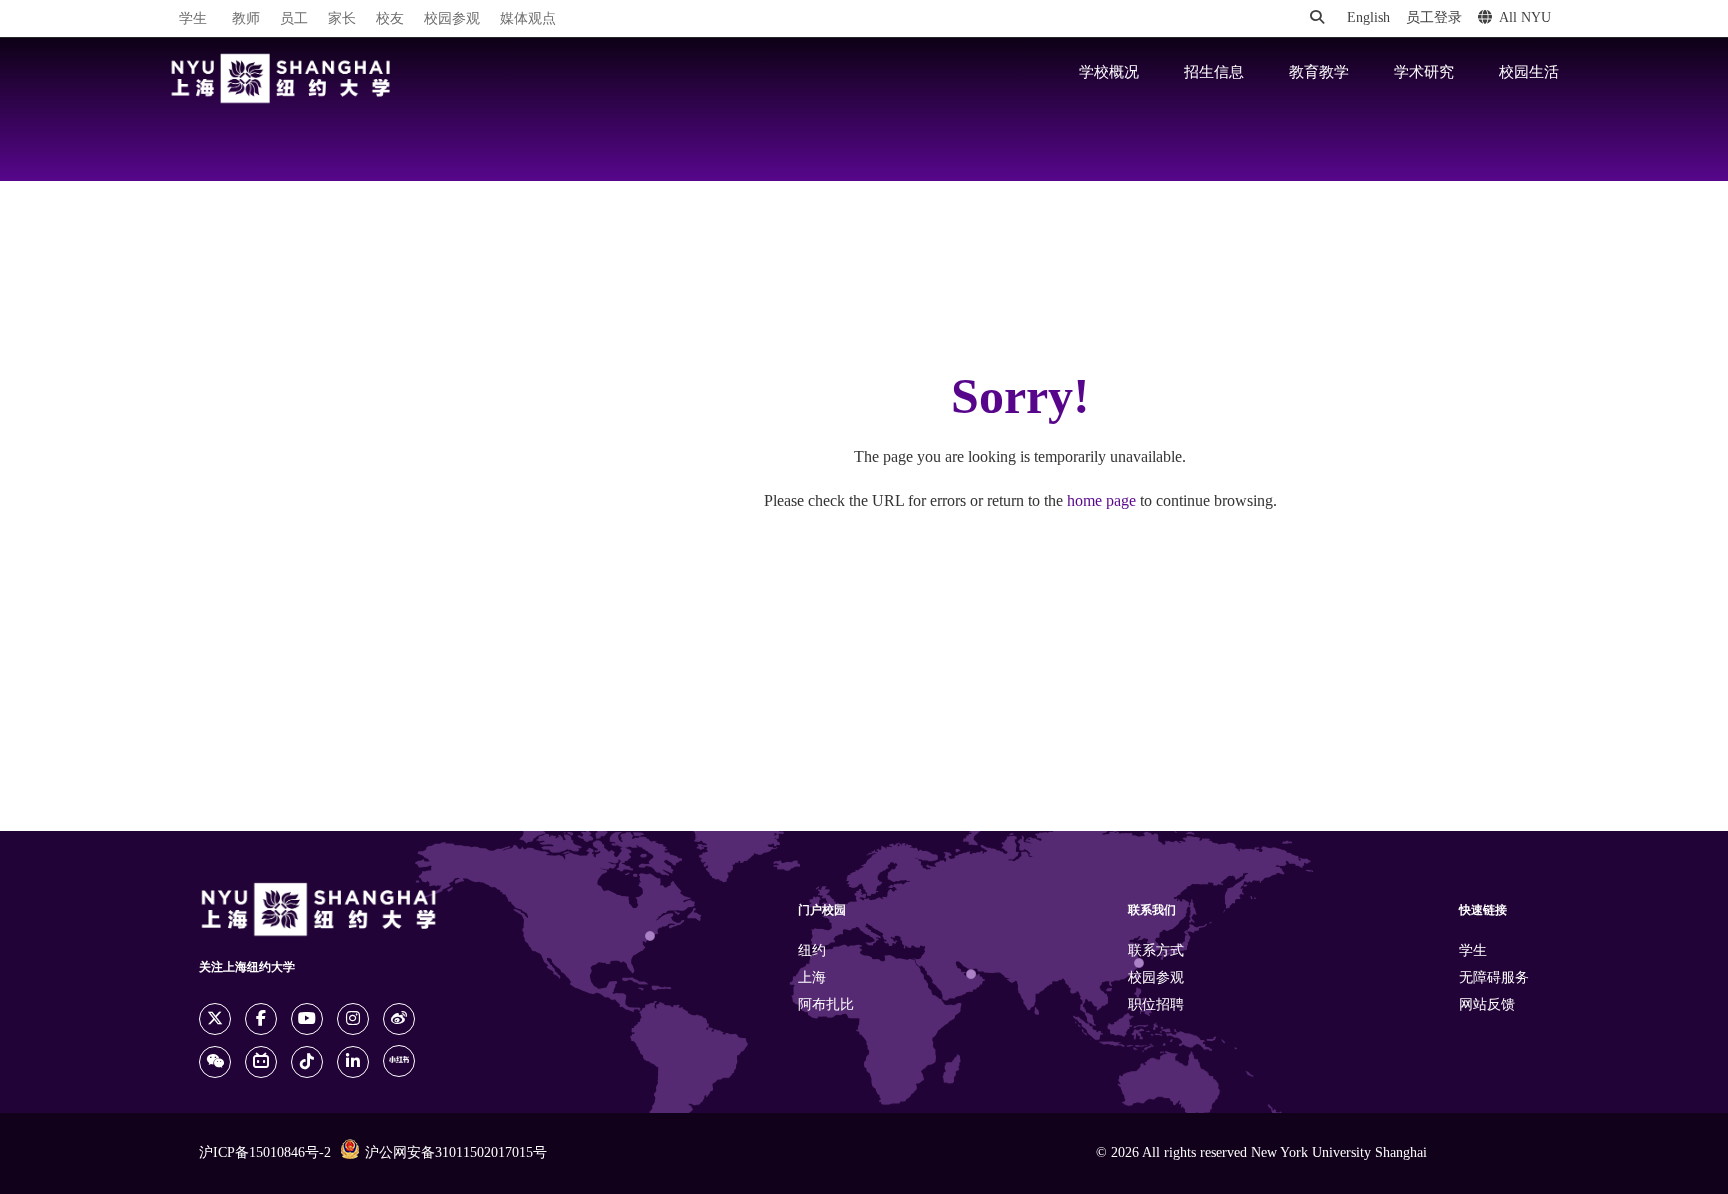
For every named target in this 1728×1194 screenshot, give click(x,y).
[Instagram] (353, 1019)
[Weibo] (399, 1019)
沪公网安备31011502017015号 (456, 1153)
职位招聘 (1156, 1005)
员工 (294, 19)
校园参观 (452, 19)
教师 (246, 19)
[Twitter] (215, 1019)
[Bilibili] (261, 1062)
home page (1101, 501)
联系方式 (1156, 951)
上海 (812, 978)
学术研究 (1424, 73)
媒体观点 (528, 19)
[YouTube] (307, 1019)
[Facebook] (261, 1019)
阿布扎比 (826, 1005)
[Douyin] (307, 1062)
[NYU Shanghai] (281, 78)
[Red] (399, 1061)
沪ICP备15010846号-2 (265, 1153)
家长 (342, 19)
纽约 (812, 951)
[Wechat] (215, 1062)
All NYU (1525, 18)
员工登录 (1434, 18)
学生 (193, 19)
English (1368, 18)
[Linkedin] (353, 1062)
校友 (390, 19)
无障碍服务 (1494, 978)
